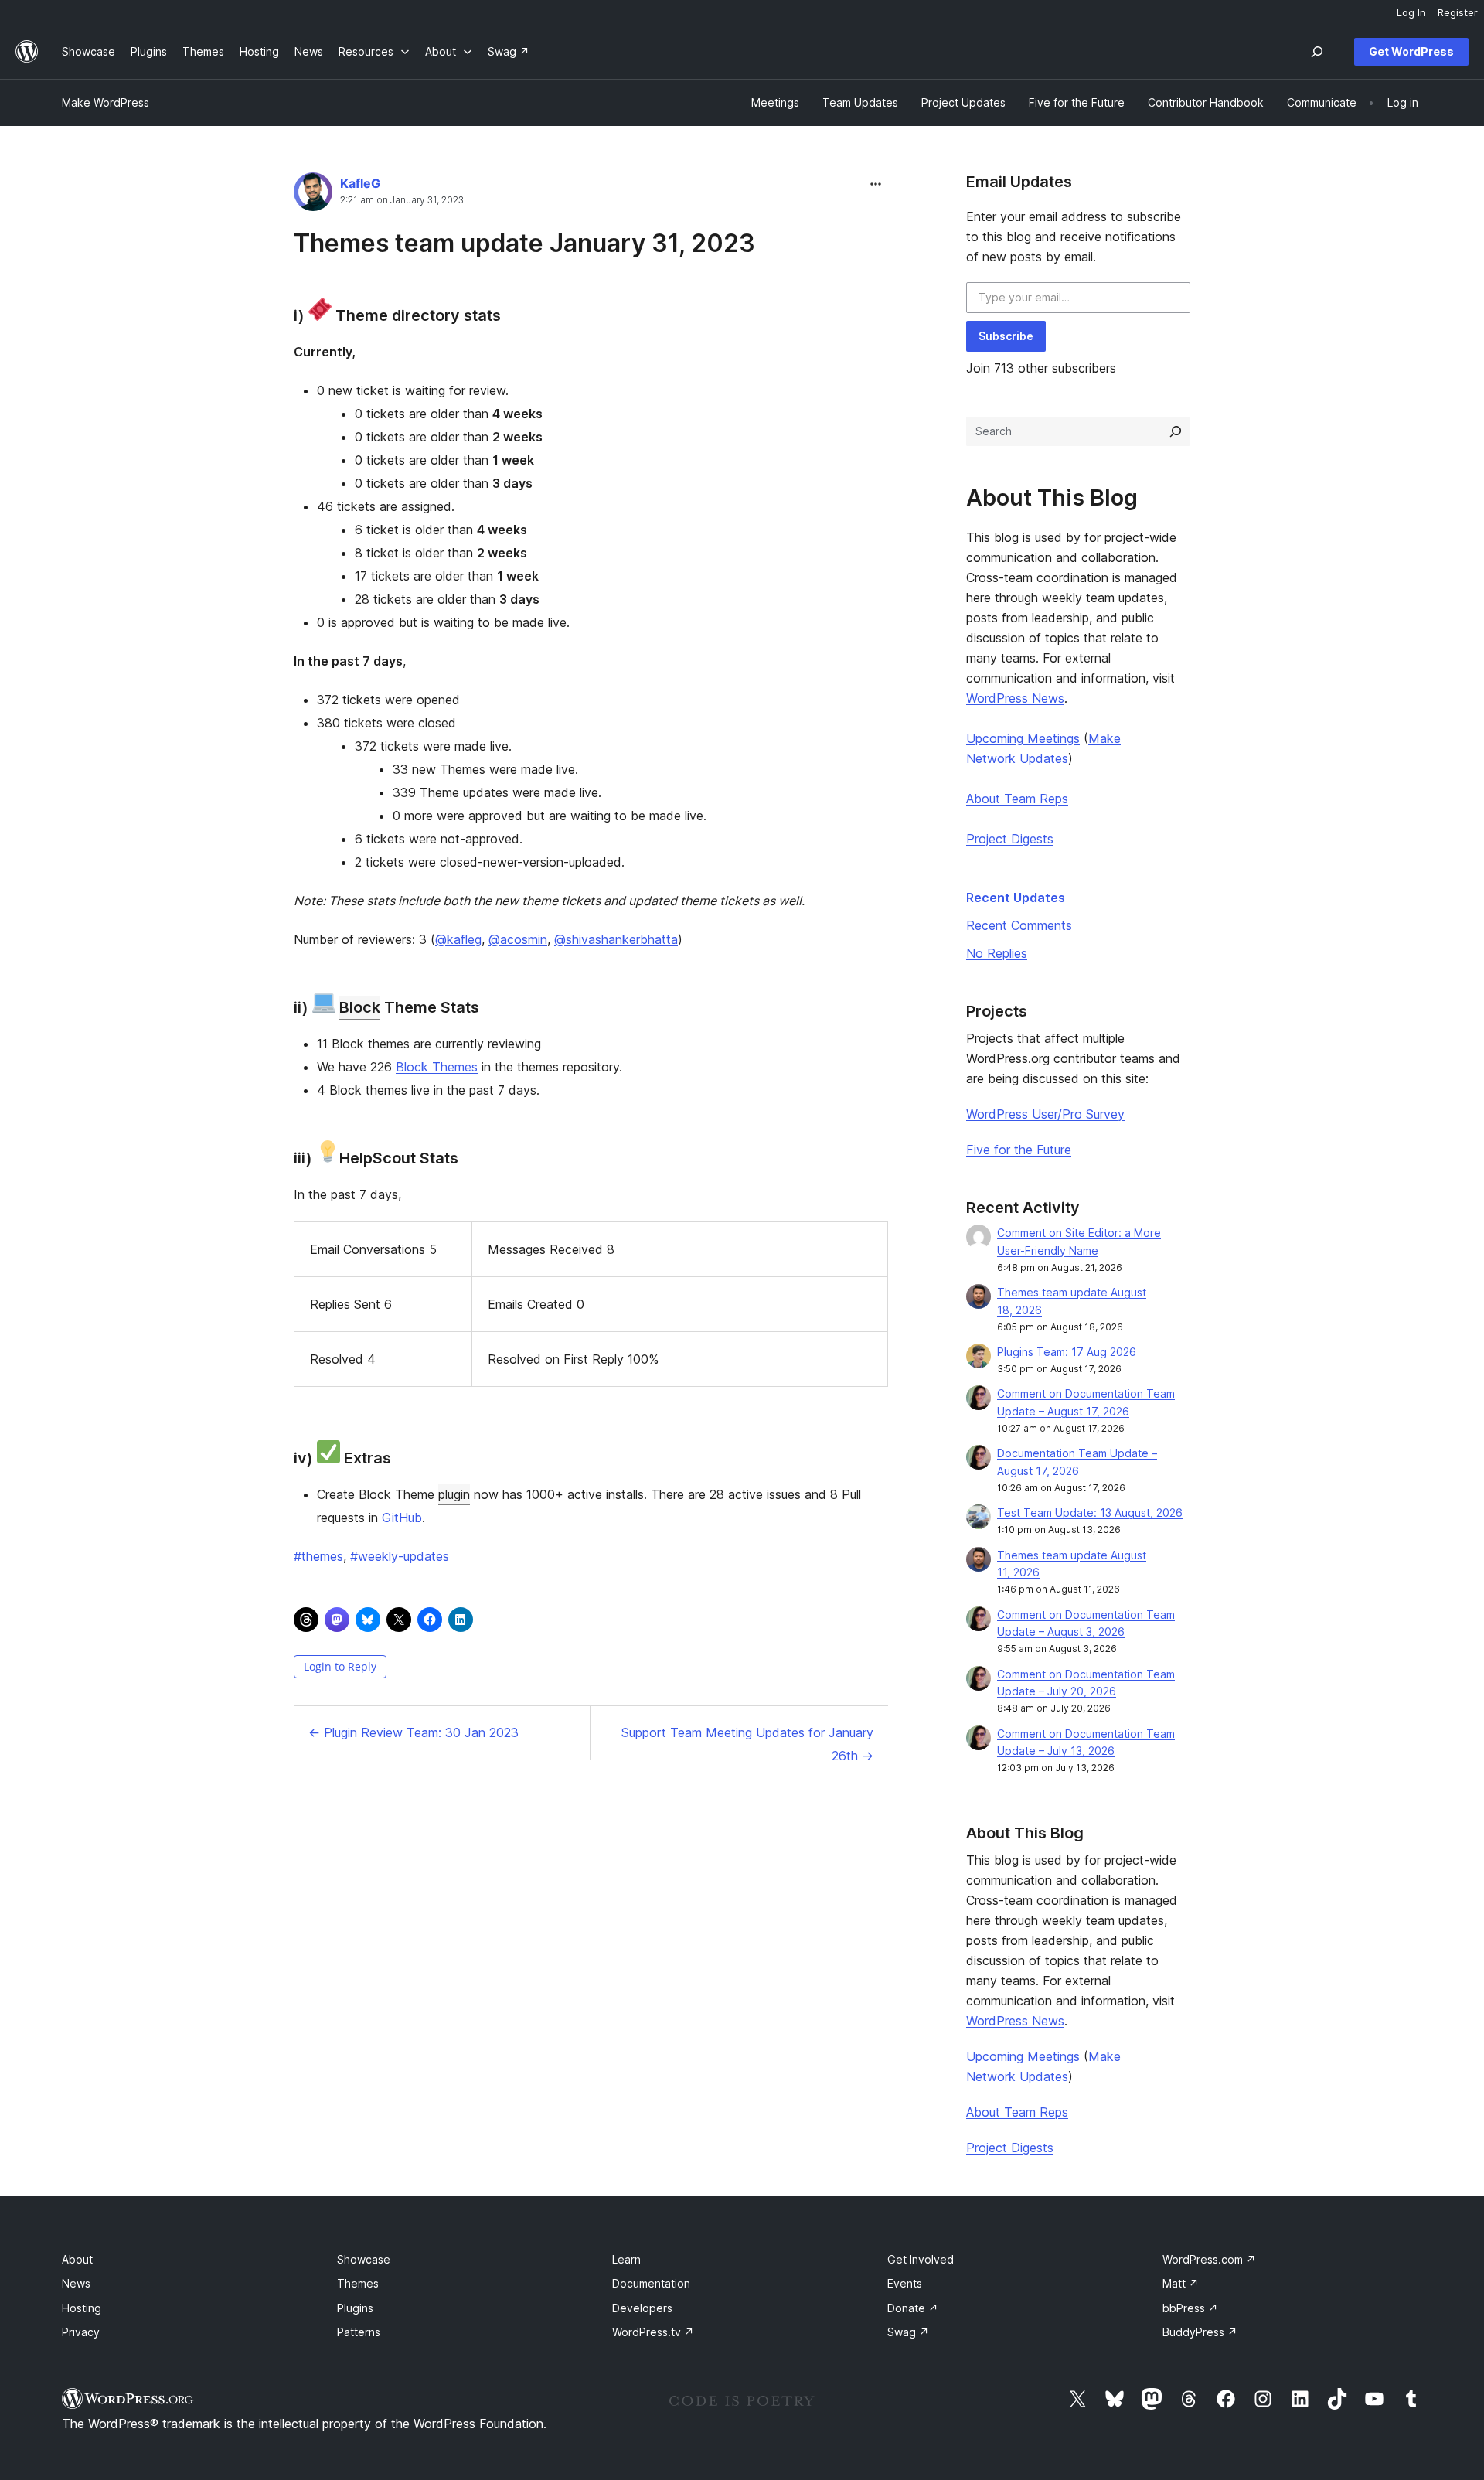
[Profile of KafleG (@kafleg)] (313, 195)
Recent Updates (1016, 898)
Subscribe (1006, 336)
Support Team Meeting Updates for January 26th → (747, 1744)
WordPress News (1015, 698)
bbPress (1190, 2308)
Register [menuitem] (1458, 12)
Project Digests (1010, 839)
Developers (642, 2308)
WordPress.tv (653, 2332)
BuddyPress (1200, 2332)
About (77, 2259)
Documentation (651, 2283)
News (76, 2283)
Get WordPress (1411, 51)
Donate (913, 2308)
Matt (1181, 2283)
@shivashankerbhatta (616, 939)
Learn (626, 2259)
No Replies (997, 953)
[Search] (1176, 431)
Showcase (364, 2259)
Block (360, 1007)
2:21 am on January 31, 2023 (402, 200)
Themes (358, 2283)
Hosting (82, 2308)
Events (905, 2283)
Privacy (81, 2332)
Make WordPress (106, 102)
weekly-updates (400, 1556)
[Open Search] (1317, 52)
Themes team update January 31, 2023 (524, 243)
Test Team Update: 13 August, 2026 (1090, 1513)
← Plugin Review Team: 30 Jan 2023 (414, 1732)
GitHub (402, 1518)
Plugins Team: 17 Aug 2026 (1067, 1352)
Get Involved (921, 2259)
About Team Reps (1017, 799)
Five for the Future (1019, 1150)
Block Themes (437, 1067)
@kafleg (458, 939)
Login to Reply (340, 1666)
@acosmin (518, 939)
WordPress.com (1209, 2259)
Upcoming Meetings (1023, 738)
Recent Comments (1019, 925)
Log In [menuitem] (1411, 12)
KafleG (360, 183)
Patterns (359, 2332)
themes (318, 1556)
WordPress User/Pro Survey (1045, 1114)
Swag (908, 2332)
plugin (454, 1494)
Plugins (355, 2308)
